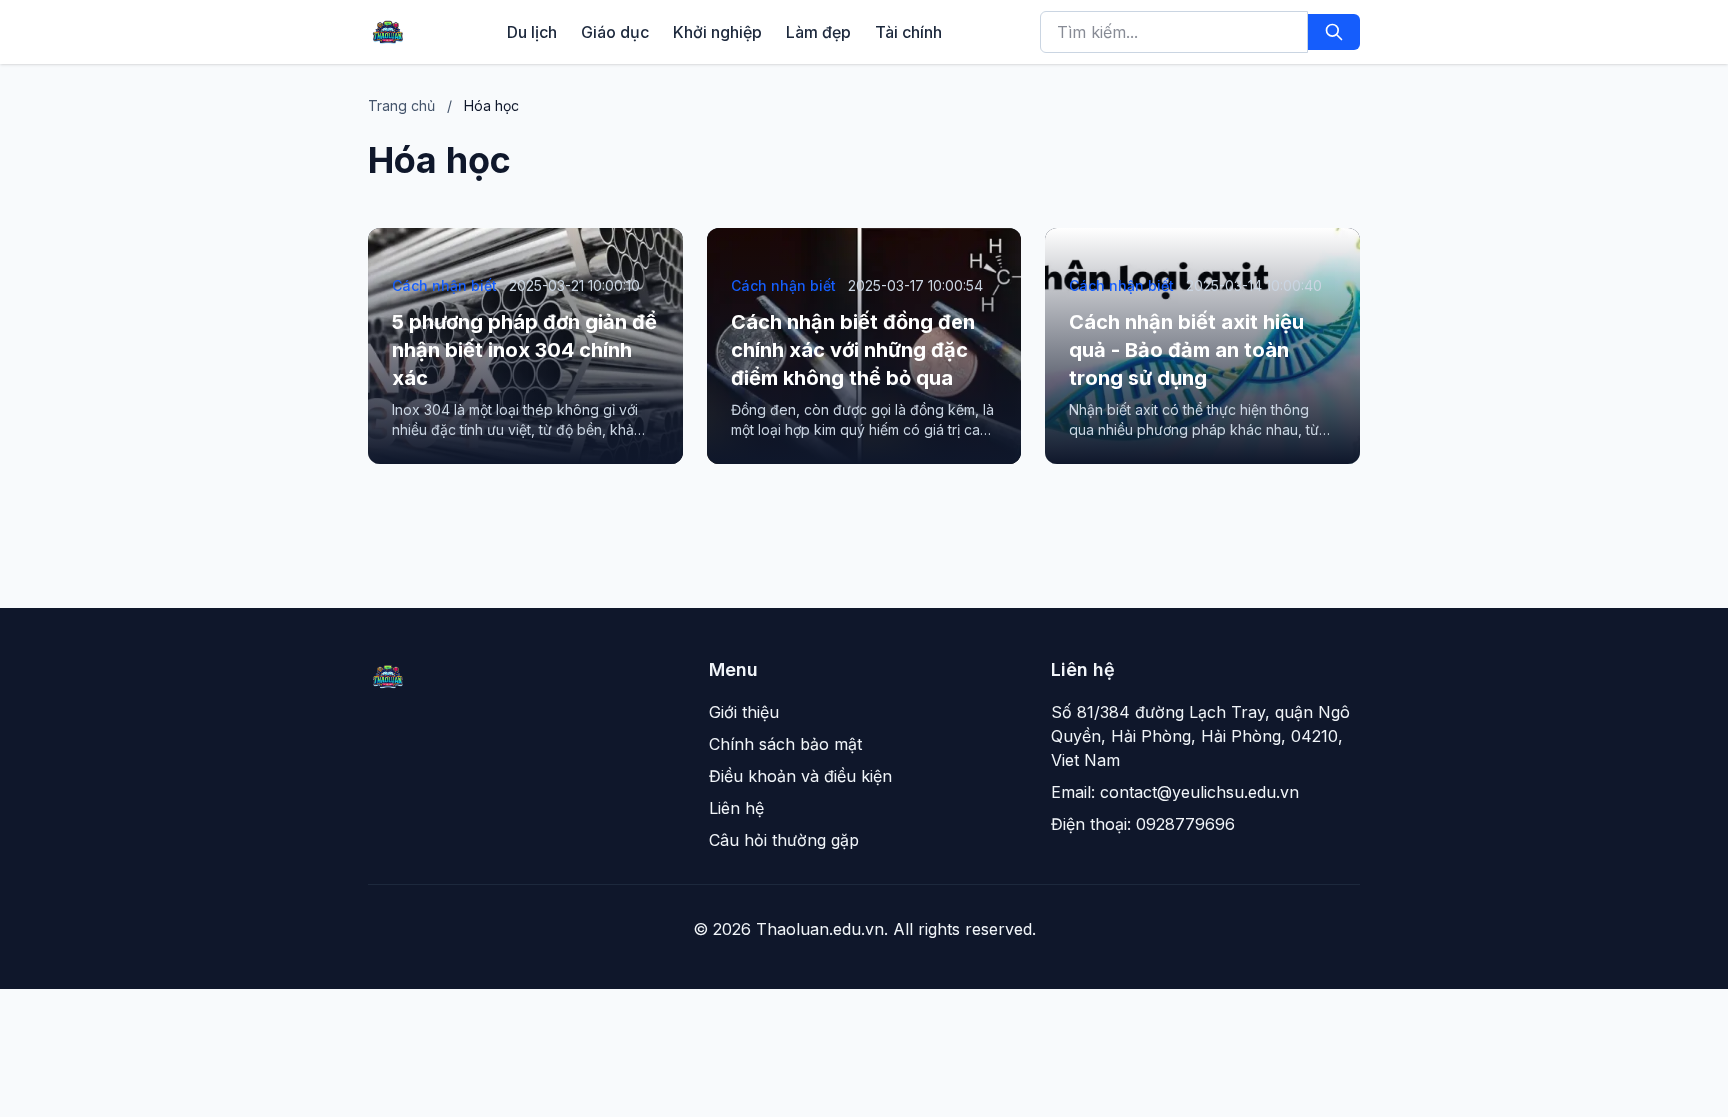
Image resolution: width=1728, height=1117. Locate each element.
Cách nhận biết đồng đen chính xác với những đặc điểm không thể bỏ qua (853, 350)
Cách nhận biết (444, 285)
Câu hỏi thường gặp (784, 840)
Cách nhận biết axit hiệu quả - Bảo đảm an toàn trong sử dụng (1186, 350)
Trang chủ (401, 105)
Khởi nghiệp (717, 32)
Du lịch (532, 32)
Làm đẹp (818, 32)
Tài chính (908, 32)
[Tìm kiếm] (1334, 32)
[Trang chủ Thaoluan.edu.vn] (388, 32)
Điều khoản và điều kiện (800, 776)
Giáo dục (615, 32)
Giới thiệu (744, 712)
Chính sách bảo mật (785, 744)
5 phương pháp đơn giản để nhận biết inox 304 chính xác (524, 350)
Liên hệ (736, 808)
